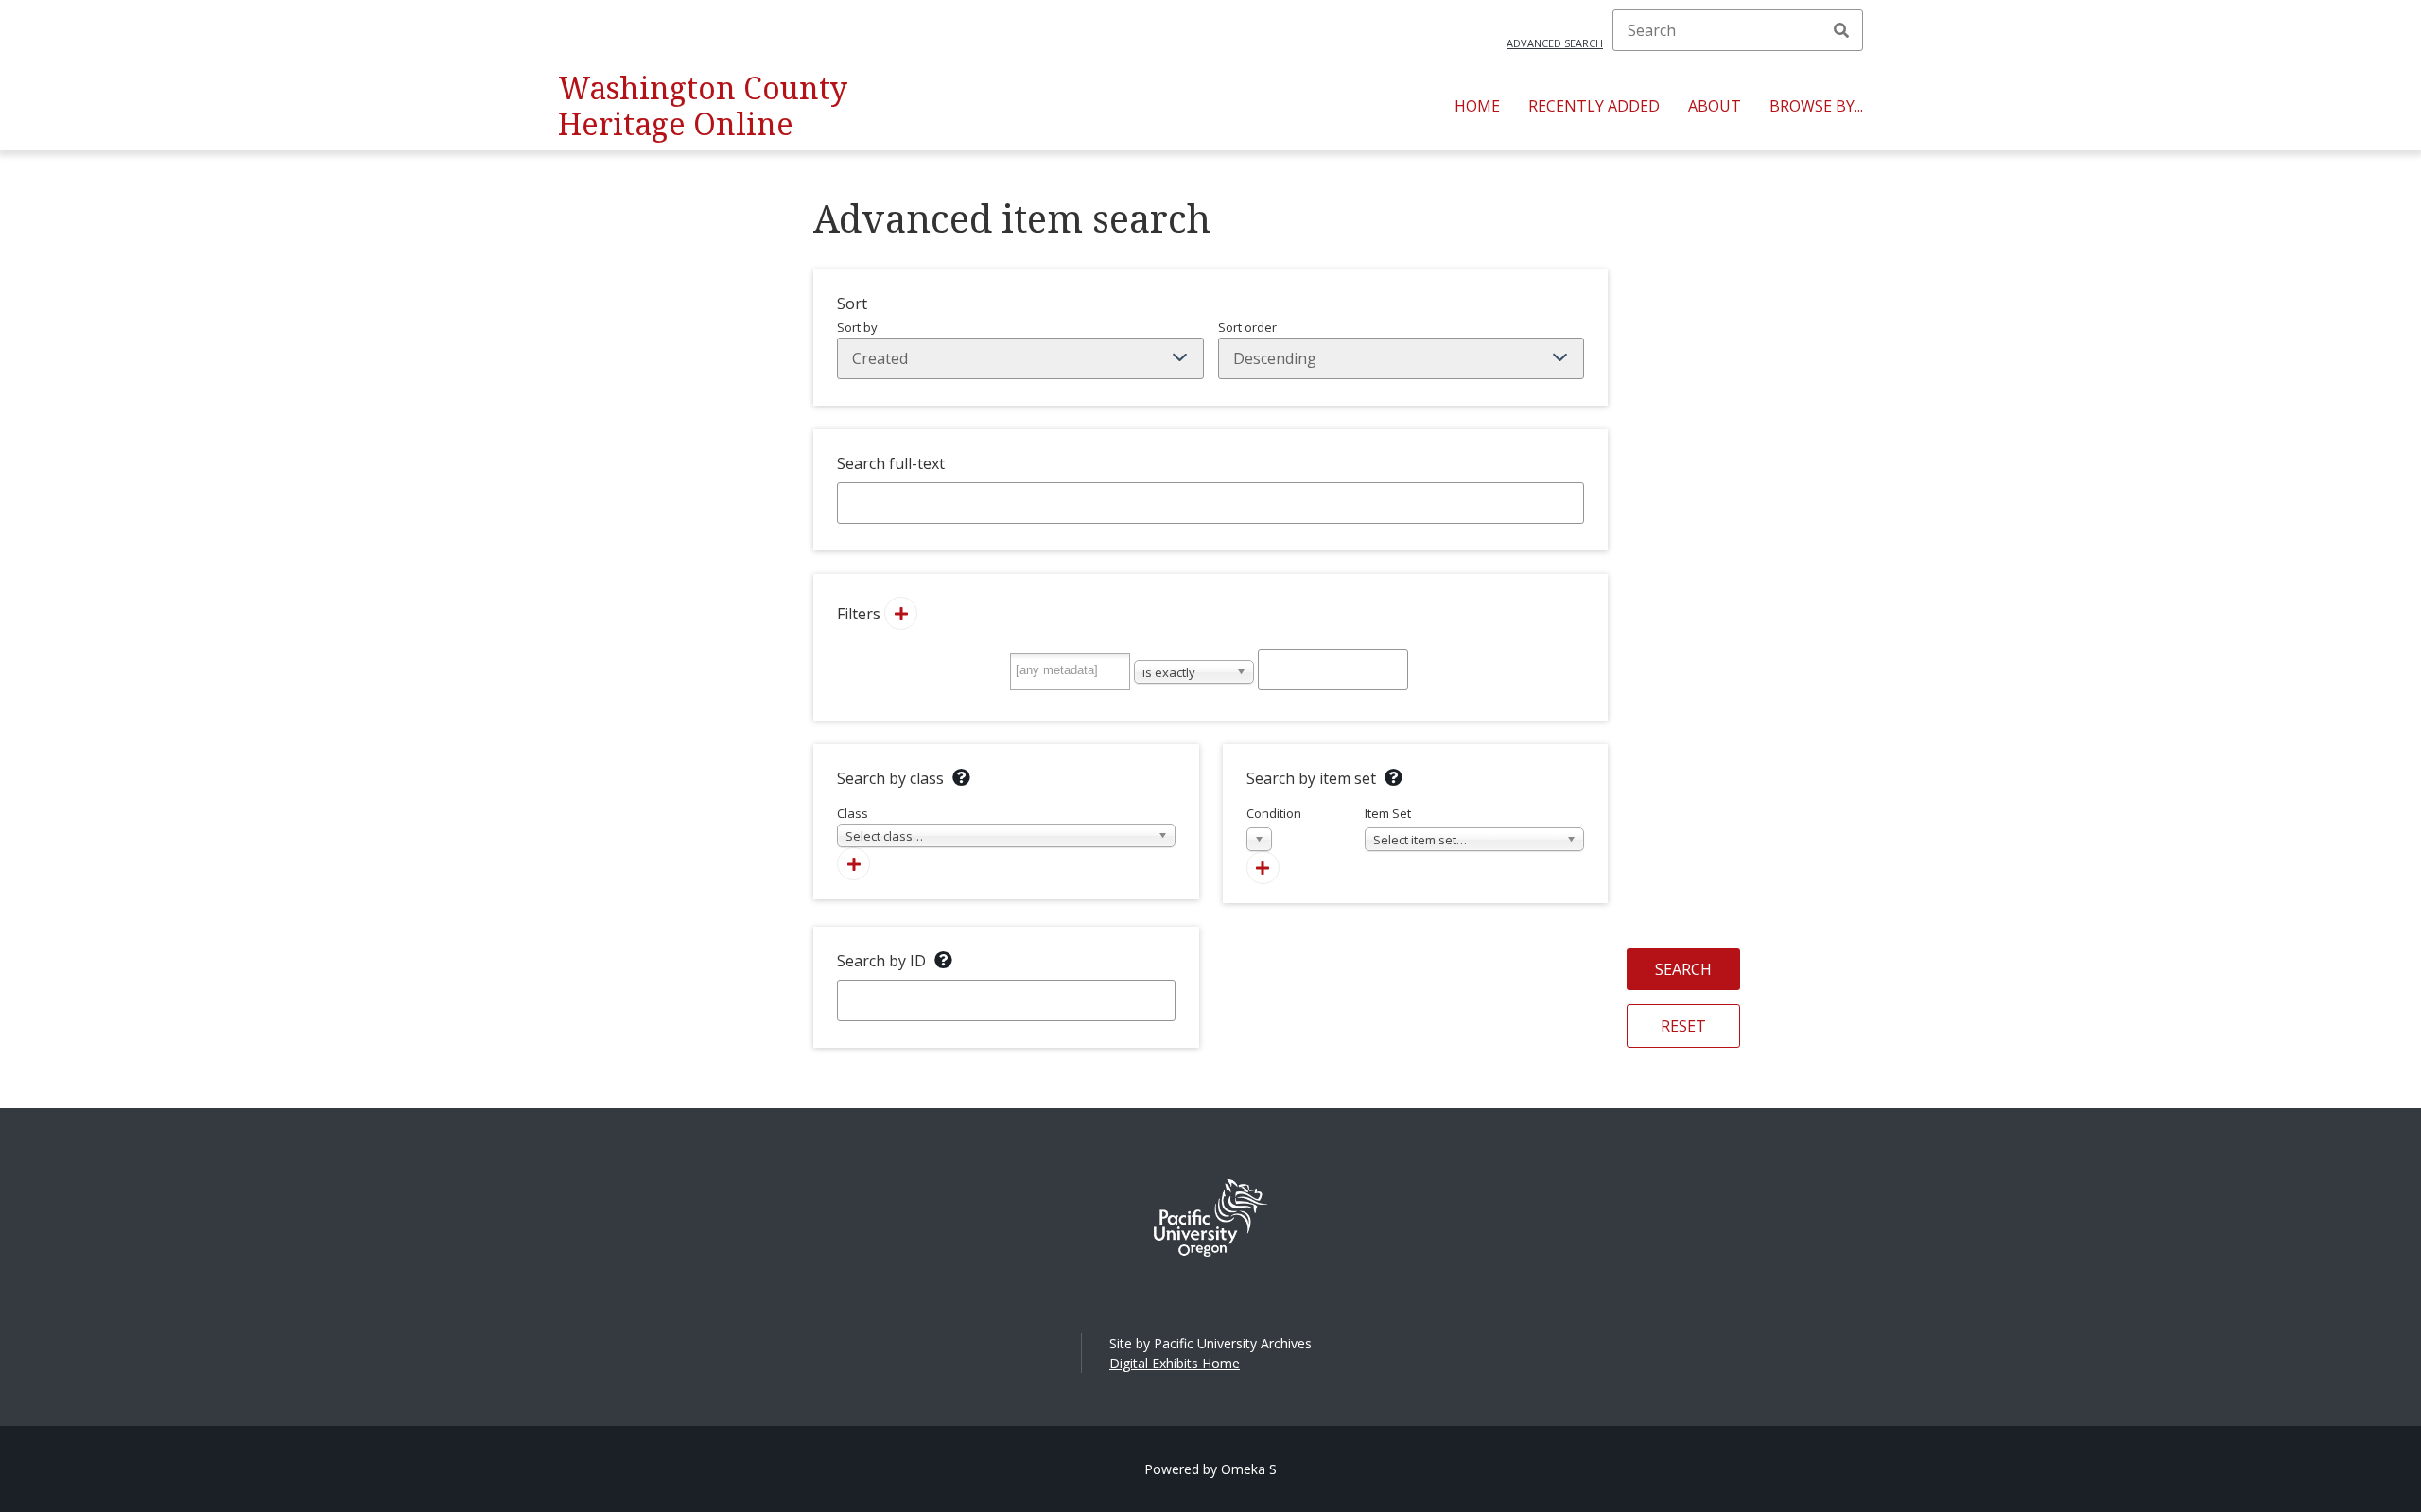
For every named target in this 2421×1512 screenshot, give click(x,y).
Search (1841, 30)
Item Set (1416, 826)
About (1715, 106)
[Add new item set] (1263, 868)
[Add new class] (853, 864)
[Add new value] (901, 613)
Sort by (857, 327)
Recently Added (1594, 106)
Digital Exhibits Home (1175, 1363)
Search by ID (881, 961)
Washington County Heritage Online (703, 105)
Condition (1274, 826)
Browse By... (1816, 106)
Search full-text (891, 463)
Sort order (1247, 327)
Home (1477, 106)
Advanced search (1555, 43)
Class (880, 825)
